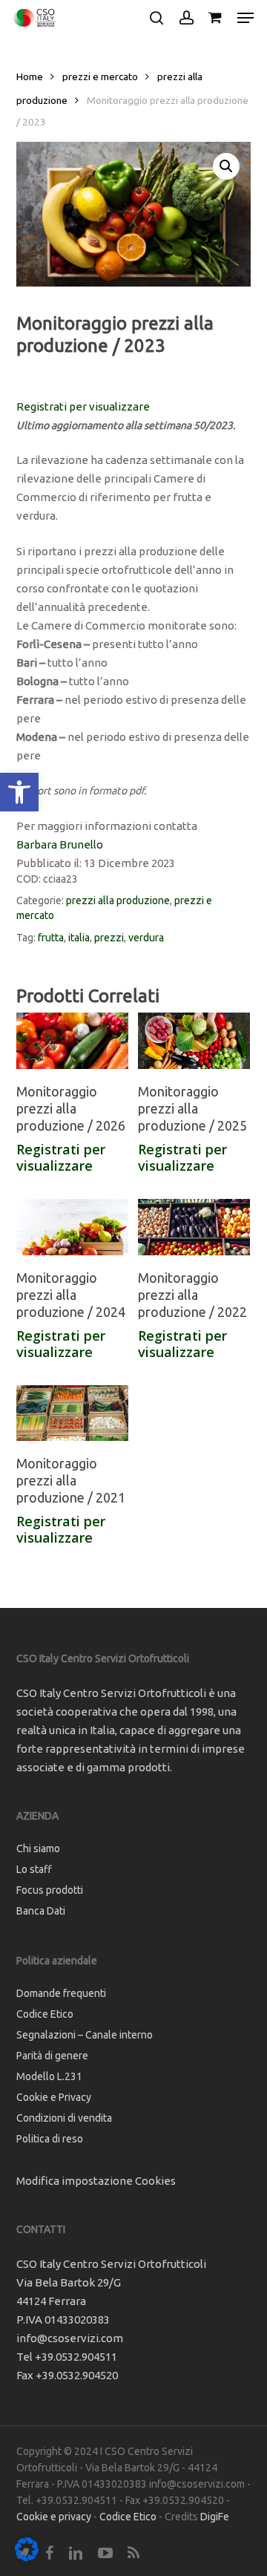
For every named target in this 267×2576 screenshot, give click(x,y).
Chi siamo (38, 1848)
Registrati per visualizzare (83, 406)
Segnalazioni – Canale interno (85, 2035)
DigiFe (215, 2517)
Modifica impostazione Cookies (96, 2181)
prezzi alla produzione (118, 900)
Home (30, 76)
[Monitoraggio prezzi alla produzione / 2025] (194, 1041)
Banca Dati (41, 1911)
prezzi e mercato (100, 76)
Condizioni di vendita (64, 2118)
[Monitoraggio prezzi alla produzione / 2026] (72, 1041)
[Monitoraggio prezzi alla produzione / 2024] (72, 1227)
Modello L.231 (49, 2076)
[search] (156, 18)
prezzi (109, 938)
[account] (186, 18)
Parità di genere (52, 2056)
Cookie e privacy (54, 2517)
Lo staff (34, 1869)
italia (79, 938)
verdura (146, 938)
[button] (19, 792)
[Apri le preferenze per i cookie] (27, 2557)
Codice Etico (45, 2014)
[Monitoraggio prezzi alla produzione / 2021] (72, 1413)
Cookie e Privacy (54, 2097)
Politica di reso (50, 2139)
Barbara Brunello (60, 844)
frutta (51, 938)
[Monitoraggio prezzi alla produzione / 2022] (194, 1227)
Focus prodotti (50, 1890)
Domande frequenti (61, 1993)
